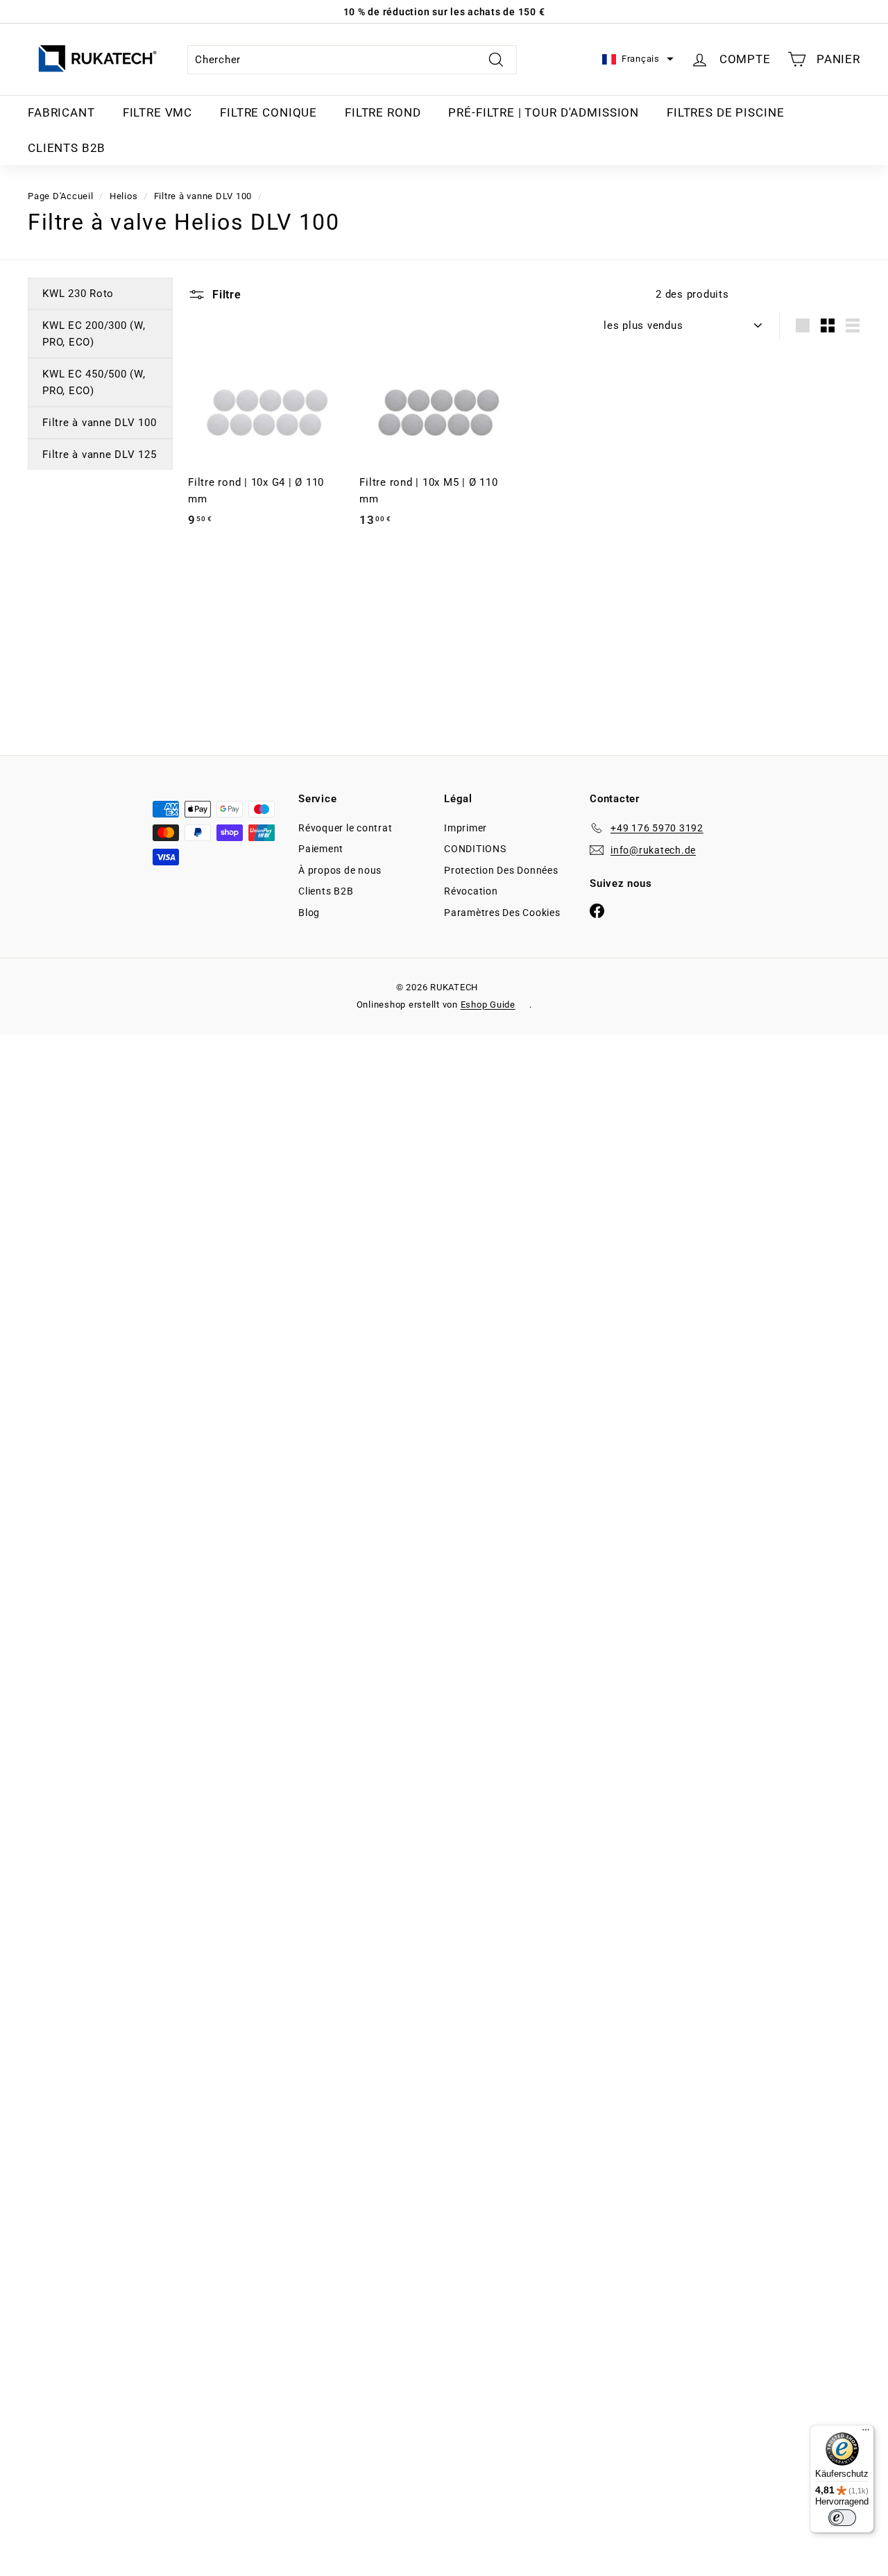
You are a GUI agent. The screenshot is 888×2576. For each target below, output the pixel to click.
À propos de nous (340, 870)
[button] (638, 59)
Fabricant (61, 112)
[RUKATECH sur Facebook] (597, 910)
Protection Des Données (501, 870)
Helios (124, 196)
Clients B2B (67, 148)
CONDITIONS (475, 849)
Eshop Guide (488, 1005)
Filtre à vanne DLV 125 (100, 455)
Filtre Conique (268, 112)
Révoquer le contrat (345, 828)
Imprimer (466, 828)
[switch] (842, 2518)
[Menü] (866, 2433)
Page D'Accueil (61, 196)
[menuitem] (61, 113)
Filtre (225, 295)
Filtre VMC (158, 112)
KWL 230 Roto (78, 294)
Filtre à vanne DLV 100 (203, 196)
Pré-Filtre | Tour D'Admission (544, 112)
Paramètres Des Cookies (502, 913)
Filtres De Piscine (725, 112)
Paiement (321, 849)
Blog (309, 913)
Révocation (471, 891)
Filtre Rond (383, 112)
